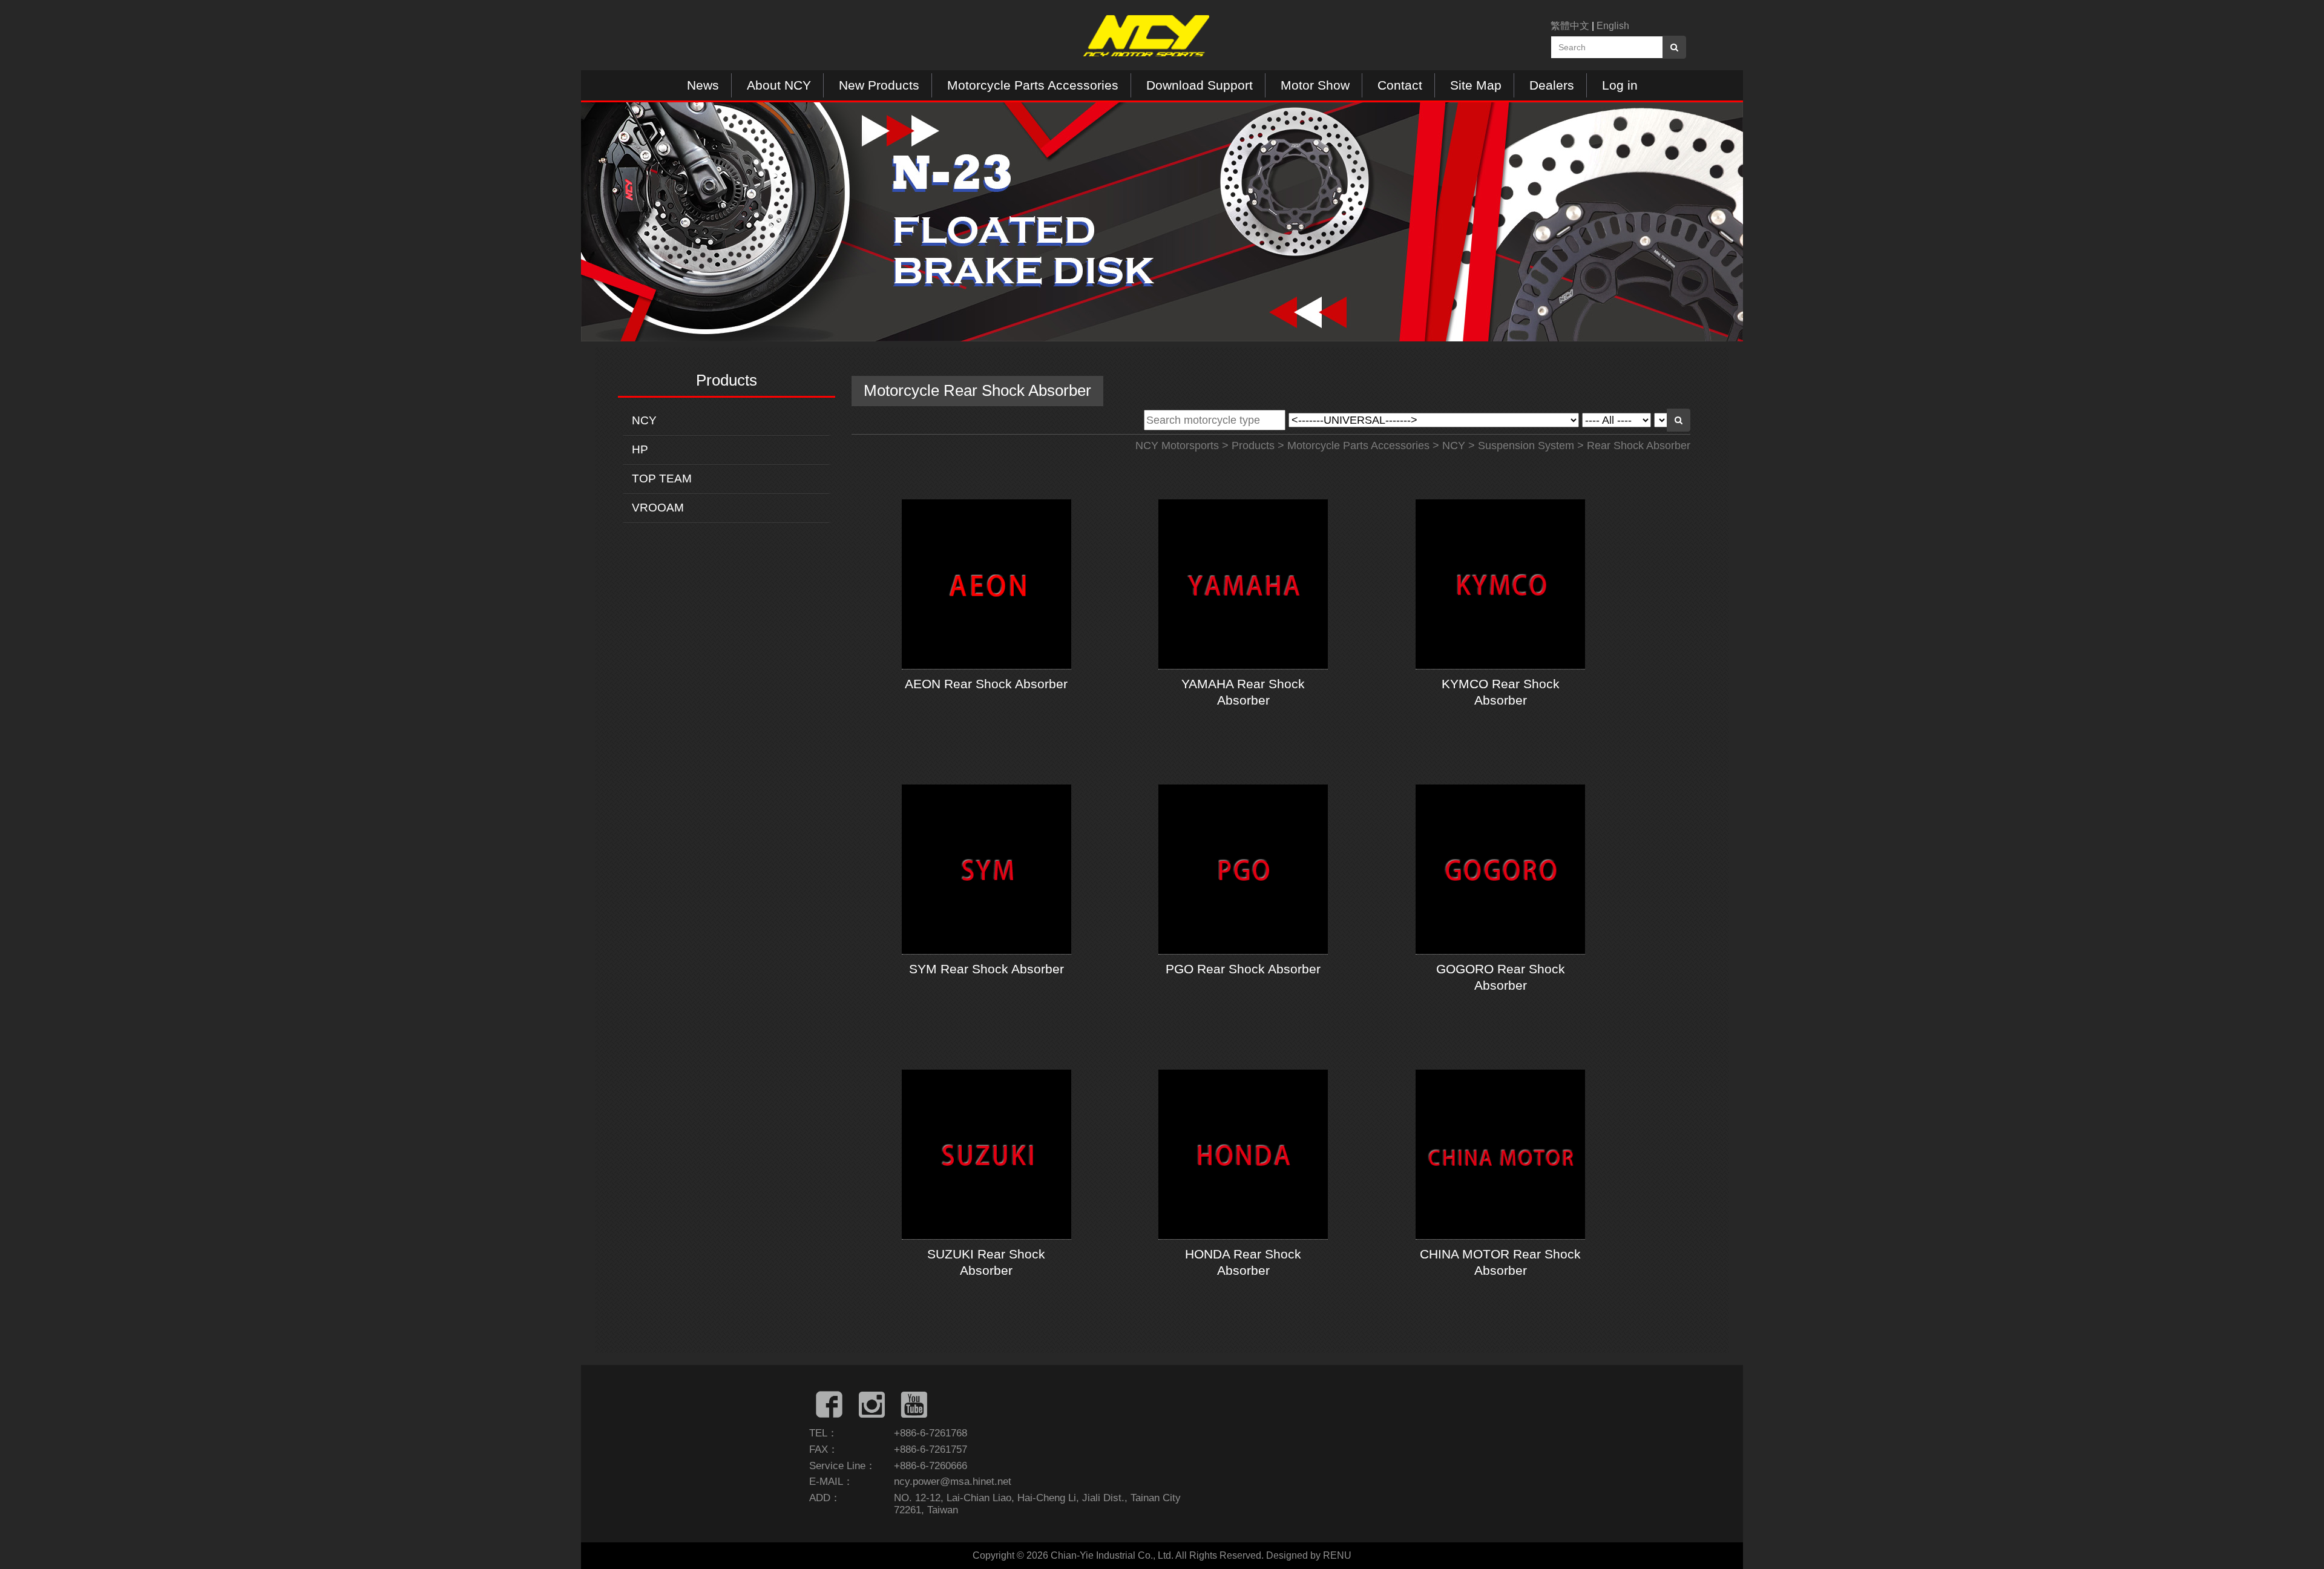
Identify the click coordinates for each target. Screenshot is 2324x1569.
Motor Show (1315, 85)
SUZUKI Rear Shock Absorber (986, 1262)
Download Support (1200, 85)
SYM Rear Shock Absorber (986, 969)
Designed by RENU (1309, 1555)
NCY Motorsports (1177, 446)
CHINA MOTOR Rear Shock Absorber (1500, 1262)
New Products (879, 85)
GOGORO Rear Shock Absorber (1501, 977)
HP (640, 449)
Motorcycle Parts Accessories (1033, 85)
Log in (1620, 85)
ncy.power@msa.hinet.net (953, 1482)
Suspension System (1526, 446)
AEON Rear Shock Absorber (986, 684)
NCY (644, 420)
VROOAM (658, 508)
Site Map (1476, 85)
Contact (1400, 85)
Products (1253, 446)
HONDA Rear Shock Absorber (1243, 1262)
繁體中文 (1570, 26)
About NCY (779, 85)
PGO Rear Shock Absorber (1243, 969)
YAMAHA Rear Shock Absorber (1243, 692)
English (1613, 26)
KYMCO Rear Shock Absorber (1501, 692)
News (703, 85)
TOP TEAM (662, 479)
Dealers (1552, 85)
